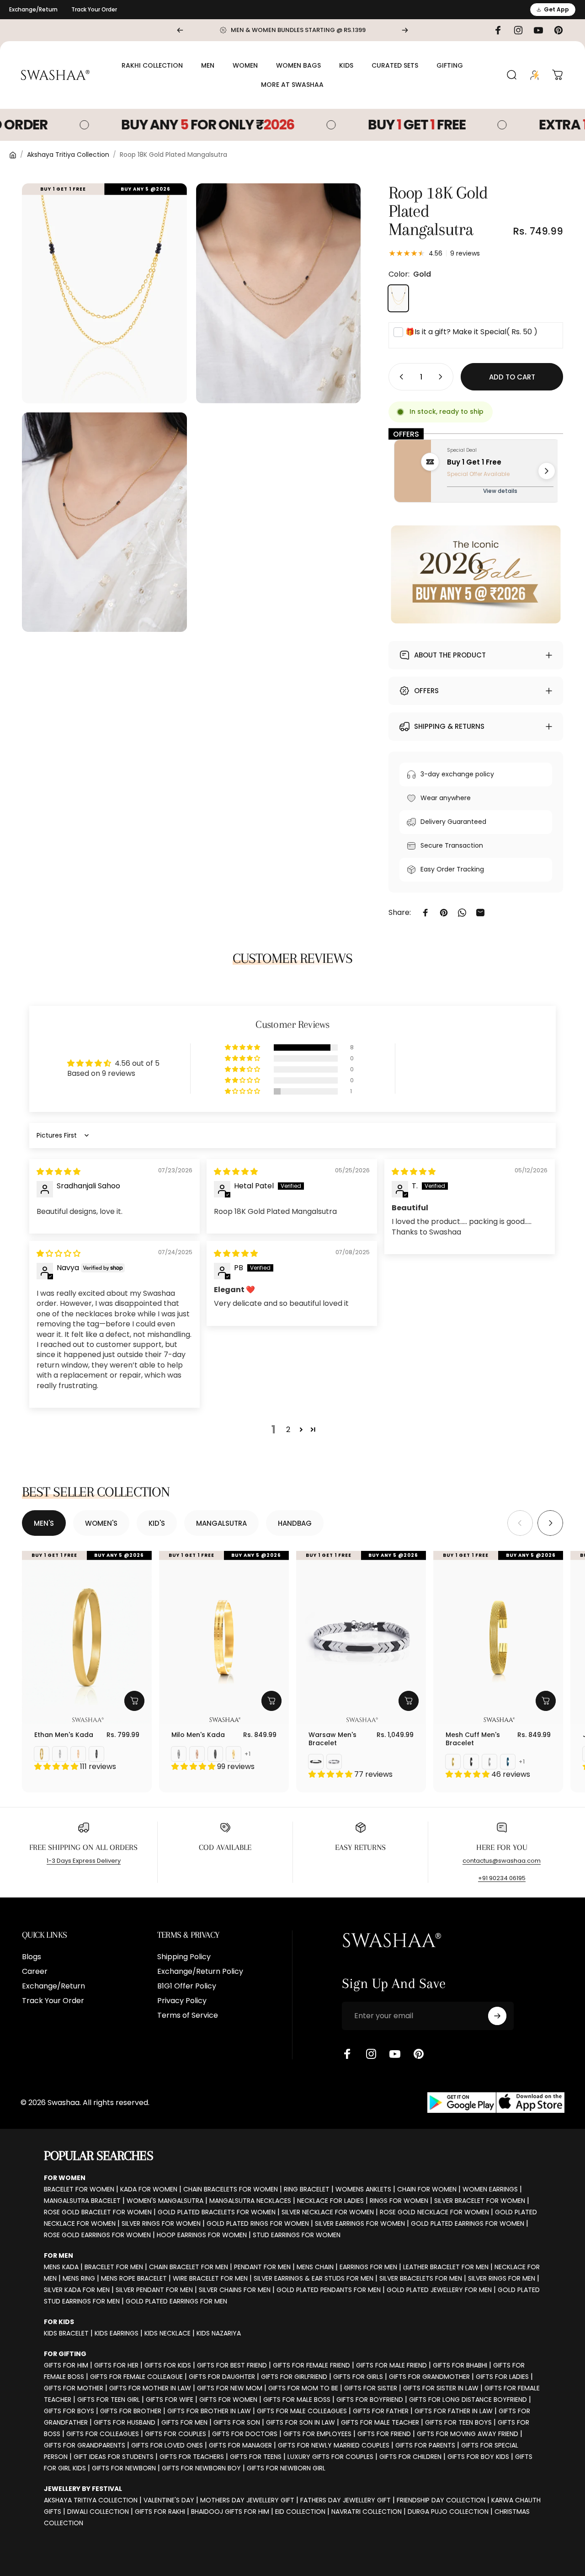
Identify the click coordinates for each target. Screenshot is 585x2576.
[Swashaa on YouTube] (395, 2054)
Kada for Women (149, 2189)
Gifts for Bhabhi (460, 2365)
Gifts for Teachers (192, 2457)
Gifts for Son (237, 2422)
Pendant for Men (262, 2267)
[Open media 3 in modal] (104, 522)
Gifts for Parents (425, 2445)
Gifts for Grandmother (429, 2377)
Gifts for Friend (384, 2434)
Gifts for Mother (74, 2388)
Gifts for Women (228, 2400)
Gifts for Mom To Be (303, 2388)
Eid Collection (300, 2512)
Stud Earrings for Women (297, 2235)
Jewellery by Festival (83, 2489)
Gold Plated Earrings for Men (176, 2301)
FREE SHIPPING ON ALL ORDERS (83, 1847)
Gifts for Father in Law (454, 2411)
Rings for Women (399, 2201)
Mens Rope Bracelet (134, 2278)
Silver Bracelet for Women (480, 2201)
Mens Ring (79, 2278)
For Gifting (65, 2354)
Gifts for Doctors (245, 2434)
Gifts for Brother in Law (209, 2411)
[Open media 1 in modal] (104, 293)
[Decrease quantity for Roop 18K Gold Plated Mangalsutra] (399, 377)
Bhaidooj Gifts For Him (230, 2512)
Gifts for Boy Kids (478, 2457)
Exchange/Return (33, 9)
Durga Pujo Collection (448, 2512)
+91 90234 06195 (502, 1878)
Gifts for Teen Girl (109, 2400)
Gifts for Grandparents (85, 2445)
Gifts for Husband (125, 2422)
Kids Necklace (168, 2333)
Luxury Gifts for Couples (330, 2457)
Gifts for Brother (131, 2411)
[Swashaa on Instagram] (371, 2054)
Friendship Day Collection (441, 2500)
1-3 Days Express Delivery (84, 1861)
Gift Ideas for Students (114, 2457)
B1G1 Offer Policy (187, 1986)
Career (35, 1972)
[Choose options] (134, 1701)
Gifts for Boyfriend (370, 2400)
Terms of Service (188, 2015)
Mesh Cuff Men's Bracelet (473, 1739)
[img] (58, 1172)
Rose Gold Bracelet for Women (98, 2212)
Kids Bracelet (66, 2333)
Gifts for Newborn (124, 2468)
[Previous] (180, 30)
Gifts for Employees (317, 2434)
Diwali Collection (98, 2512)
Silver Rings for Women (161, 2223)
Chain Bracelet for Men (189, 2267)
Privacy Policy (182, 2001)
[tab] (44, 1523)
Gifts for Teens (256, 2457)
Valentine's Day (169, 2500)
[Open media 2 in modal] (279, 293)
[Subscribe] (497, 2016)
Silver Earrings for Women (360, 2223)
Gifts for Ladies (502, 2377)
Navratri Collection (367, 2512)
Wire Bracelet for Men (210, 2278)
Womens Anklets (363, 2189)
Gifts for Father (381, 2411)
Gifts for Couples (175, 2434)
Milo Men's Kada (198, 1735)
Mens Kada (61, 2267)
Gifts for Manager (240, 2445)
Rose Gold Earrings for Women (97, 2235)
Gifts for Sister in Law (441, 2388)
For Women (65, 2178)
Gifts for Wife (170, 2400)
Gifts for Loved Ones (167, 2445)
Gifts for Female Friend (311, 2365)
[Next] (405, 30)
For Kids (59, 2322)
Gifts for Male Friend (391, 2365)
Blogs (32, 1957)
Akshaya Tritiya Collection (68, 155)
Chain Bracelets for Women (231, 2189)
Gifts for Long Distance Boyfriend (468, 2400)
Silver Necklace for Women (328, 2212)
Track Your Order (94, 9)
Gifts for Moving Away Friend (468, 2434)
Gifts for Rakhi (160, 2512)
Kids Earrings (117, 2333)
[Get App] (496, 2103)
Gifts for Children (410, 2457)
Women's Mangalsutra (165, 2201)
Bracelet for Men (114, 2267)
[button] (243, 1048)
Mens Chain (315, 2267)
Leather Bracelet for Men (446, 2267)
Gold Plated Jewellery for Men (439, 2290)
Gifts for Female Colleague (136, 2377)
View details (500, 491)
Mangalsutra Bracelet (82, 2201)
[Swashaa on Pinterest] (419, 2054)
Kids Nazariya (219, 2333)
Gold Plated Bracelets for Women (217, 2212)
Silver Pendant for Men (154, 2290)
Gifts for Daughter (222, 2377)
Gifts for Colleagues (103, 2434)
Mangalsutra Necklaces (250, 2201)
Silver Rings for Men (502, 2278)
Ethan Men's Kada (64, 1735)
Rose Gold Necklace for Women (434, 2212)
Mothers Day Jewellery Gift (247, 2500)
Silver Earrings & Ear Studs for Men (314, 2278)
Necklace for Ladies (330, 2201)
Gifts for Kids (168, 2365)
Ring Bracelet (307, 2189)
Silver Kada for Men (77, 2290)
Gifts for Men (184, 2422)
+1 (248, 1754)
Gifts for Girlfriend (294, 2377)
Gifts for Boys (69, 2411)
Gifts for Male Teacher (380, 2422)
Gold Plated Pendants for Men (329, 2290)
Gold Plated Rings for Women (258, 2223)
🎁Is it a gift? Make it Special (471, 332)
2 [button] (288, 1430)
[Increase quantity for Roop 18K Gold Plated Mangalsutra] (442, 377)
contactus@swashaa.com (502, 1861)
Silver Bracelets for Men (421, 2278)
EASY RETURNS (360, 1847)
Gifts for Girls (358, 2377)
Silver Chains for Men (235, 2290)
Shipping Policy (184, 1957)
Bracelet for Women (79, 2189)
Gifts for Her (116, 2365)
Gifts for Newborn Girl (286, 2468)
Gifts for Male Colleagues (302, 2411)
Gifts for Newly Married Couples (334, 2445)
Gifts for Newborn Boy (201, 2468)
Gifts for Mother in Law (150, 2388)
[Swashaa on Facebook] (347, 2054)
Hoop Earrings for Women (202, 2235)
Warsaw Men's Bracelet (332, 1739)
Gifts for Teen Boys (458, 2422)
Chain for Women (427, 2189)
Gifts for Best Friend (232, 2365)
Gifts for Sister (371, 2388)
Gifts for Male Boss (297, 2400)
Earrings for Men (368, 2267)
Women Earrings (490, 2189)
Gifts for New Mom (230, 2388)
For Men (58, 2255)
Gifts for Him (66, 2365)
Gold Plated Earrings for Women (468, 2223)
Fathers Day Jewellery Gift (346, 2500)
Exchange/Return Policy (200, 1972)
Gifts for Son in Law (300, 2422)
